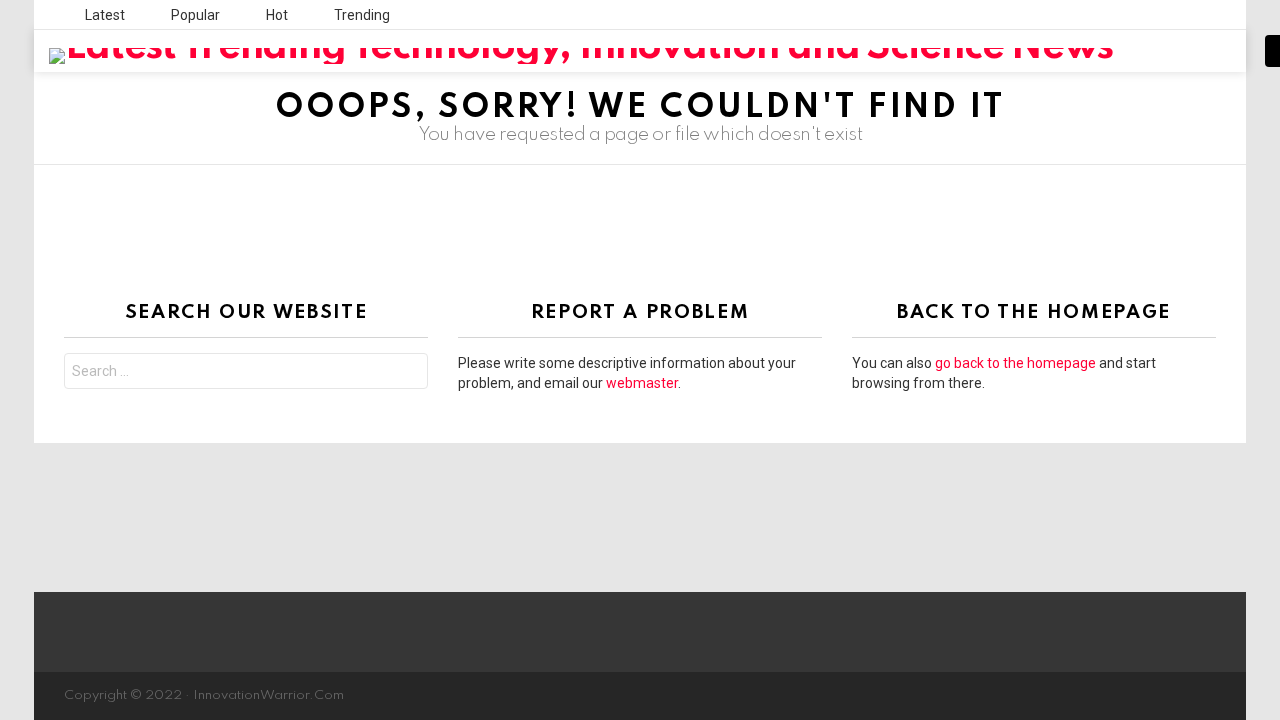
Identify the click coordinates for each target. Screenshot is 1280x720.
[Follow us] (1155, 51)
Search (408, 373)
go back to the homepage (1015, 363)
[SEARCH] (1189, 51)
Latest (103, 15)
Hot (275, 15)
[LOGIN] (1223, 51)
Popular (194, 15)
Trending (360, 15)
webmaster (642, 383)
